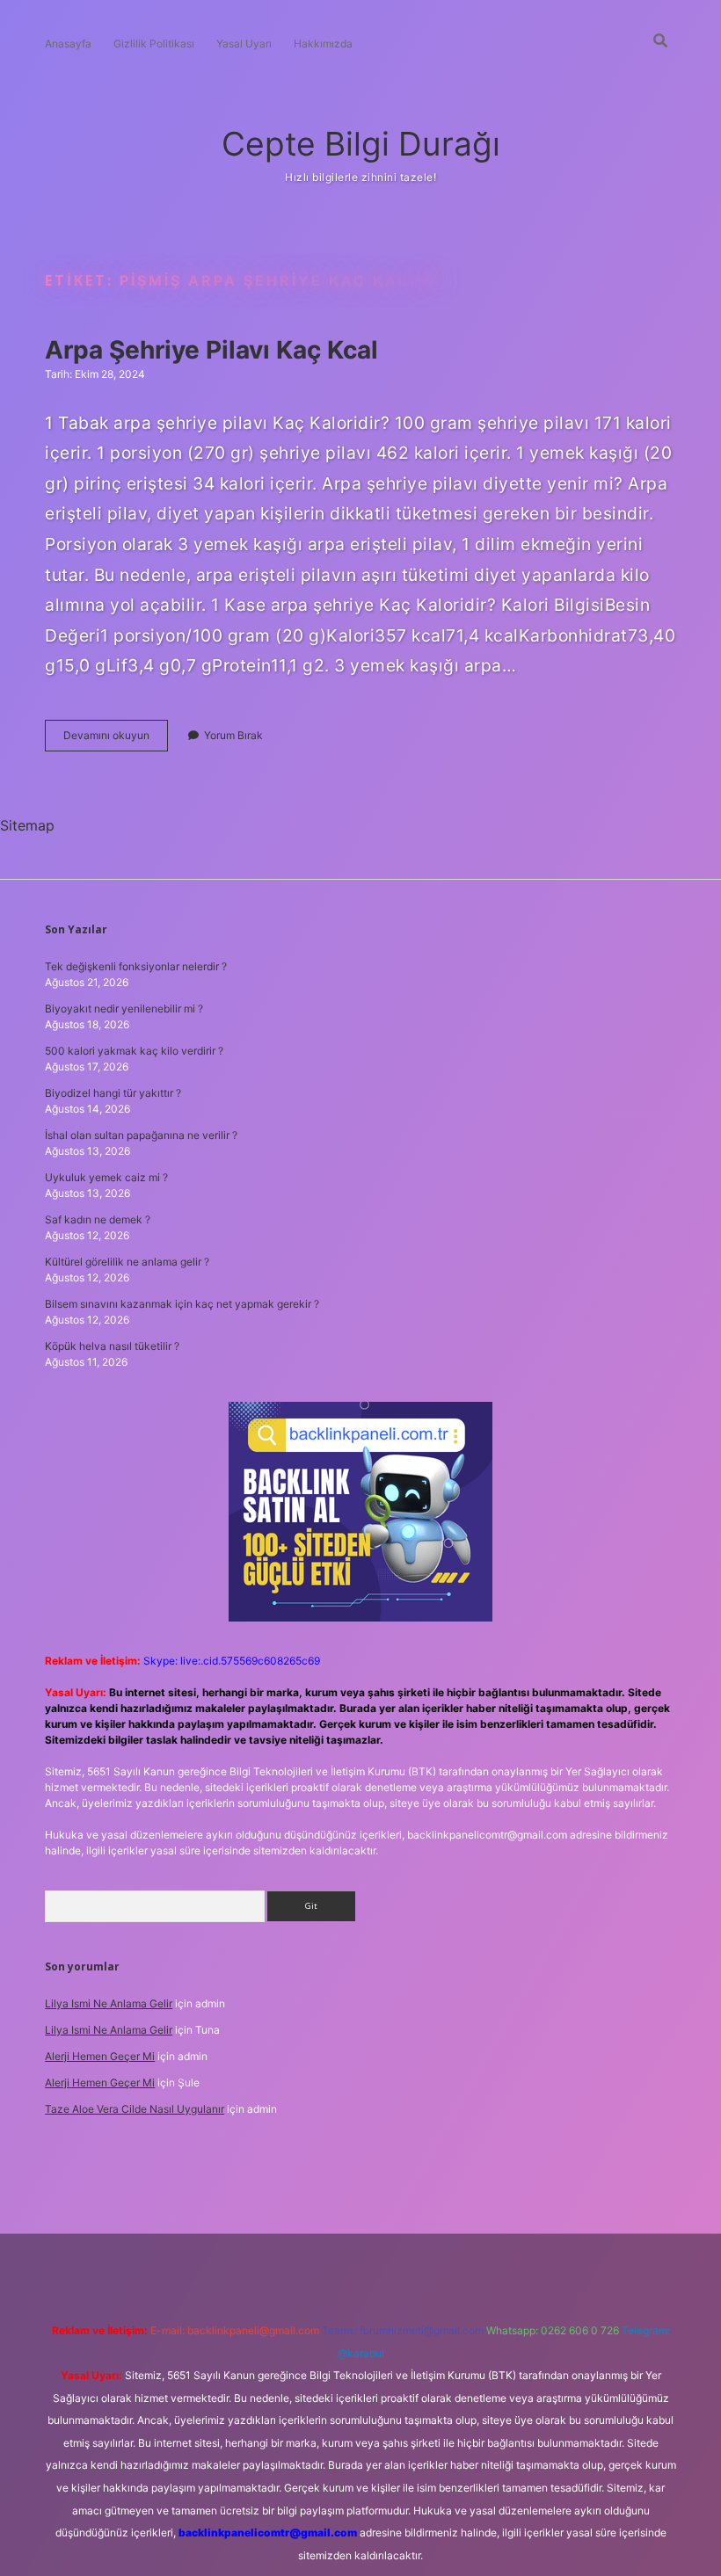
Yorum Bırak (233, 735)
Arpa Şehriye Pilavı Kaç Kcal (211, 350)
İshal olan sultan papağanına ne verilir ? (141, 1135)
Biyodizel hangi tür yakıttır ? (113, 1093)
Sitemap (27, 825)
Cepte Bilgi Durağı (361, 144)
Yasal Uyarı (244, 44)
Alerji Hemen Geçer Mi (100, 2056)
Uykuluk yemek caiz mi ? (106, 1177)
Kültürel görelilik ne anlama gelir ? (127, 1262)
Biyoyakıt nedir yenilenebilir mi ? (124, 1009)
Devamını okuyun (116, 740)
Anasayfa (68, 44)
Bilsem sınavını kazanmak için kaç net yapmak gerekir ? (182, 1304)
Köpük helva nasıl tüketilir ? (112, 1346)
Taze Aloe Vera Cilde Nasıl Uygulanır (135, 2109)
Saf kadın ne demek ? (98, 1219)
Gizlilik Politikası (154, 44)
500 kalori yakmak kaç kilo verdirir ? (134, 1051)
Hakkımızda (323, 44)
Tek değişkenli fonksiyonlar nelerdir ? (136, 966)
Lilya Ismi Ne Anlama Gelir (109, 2003)
